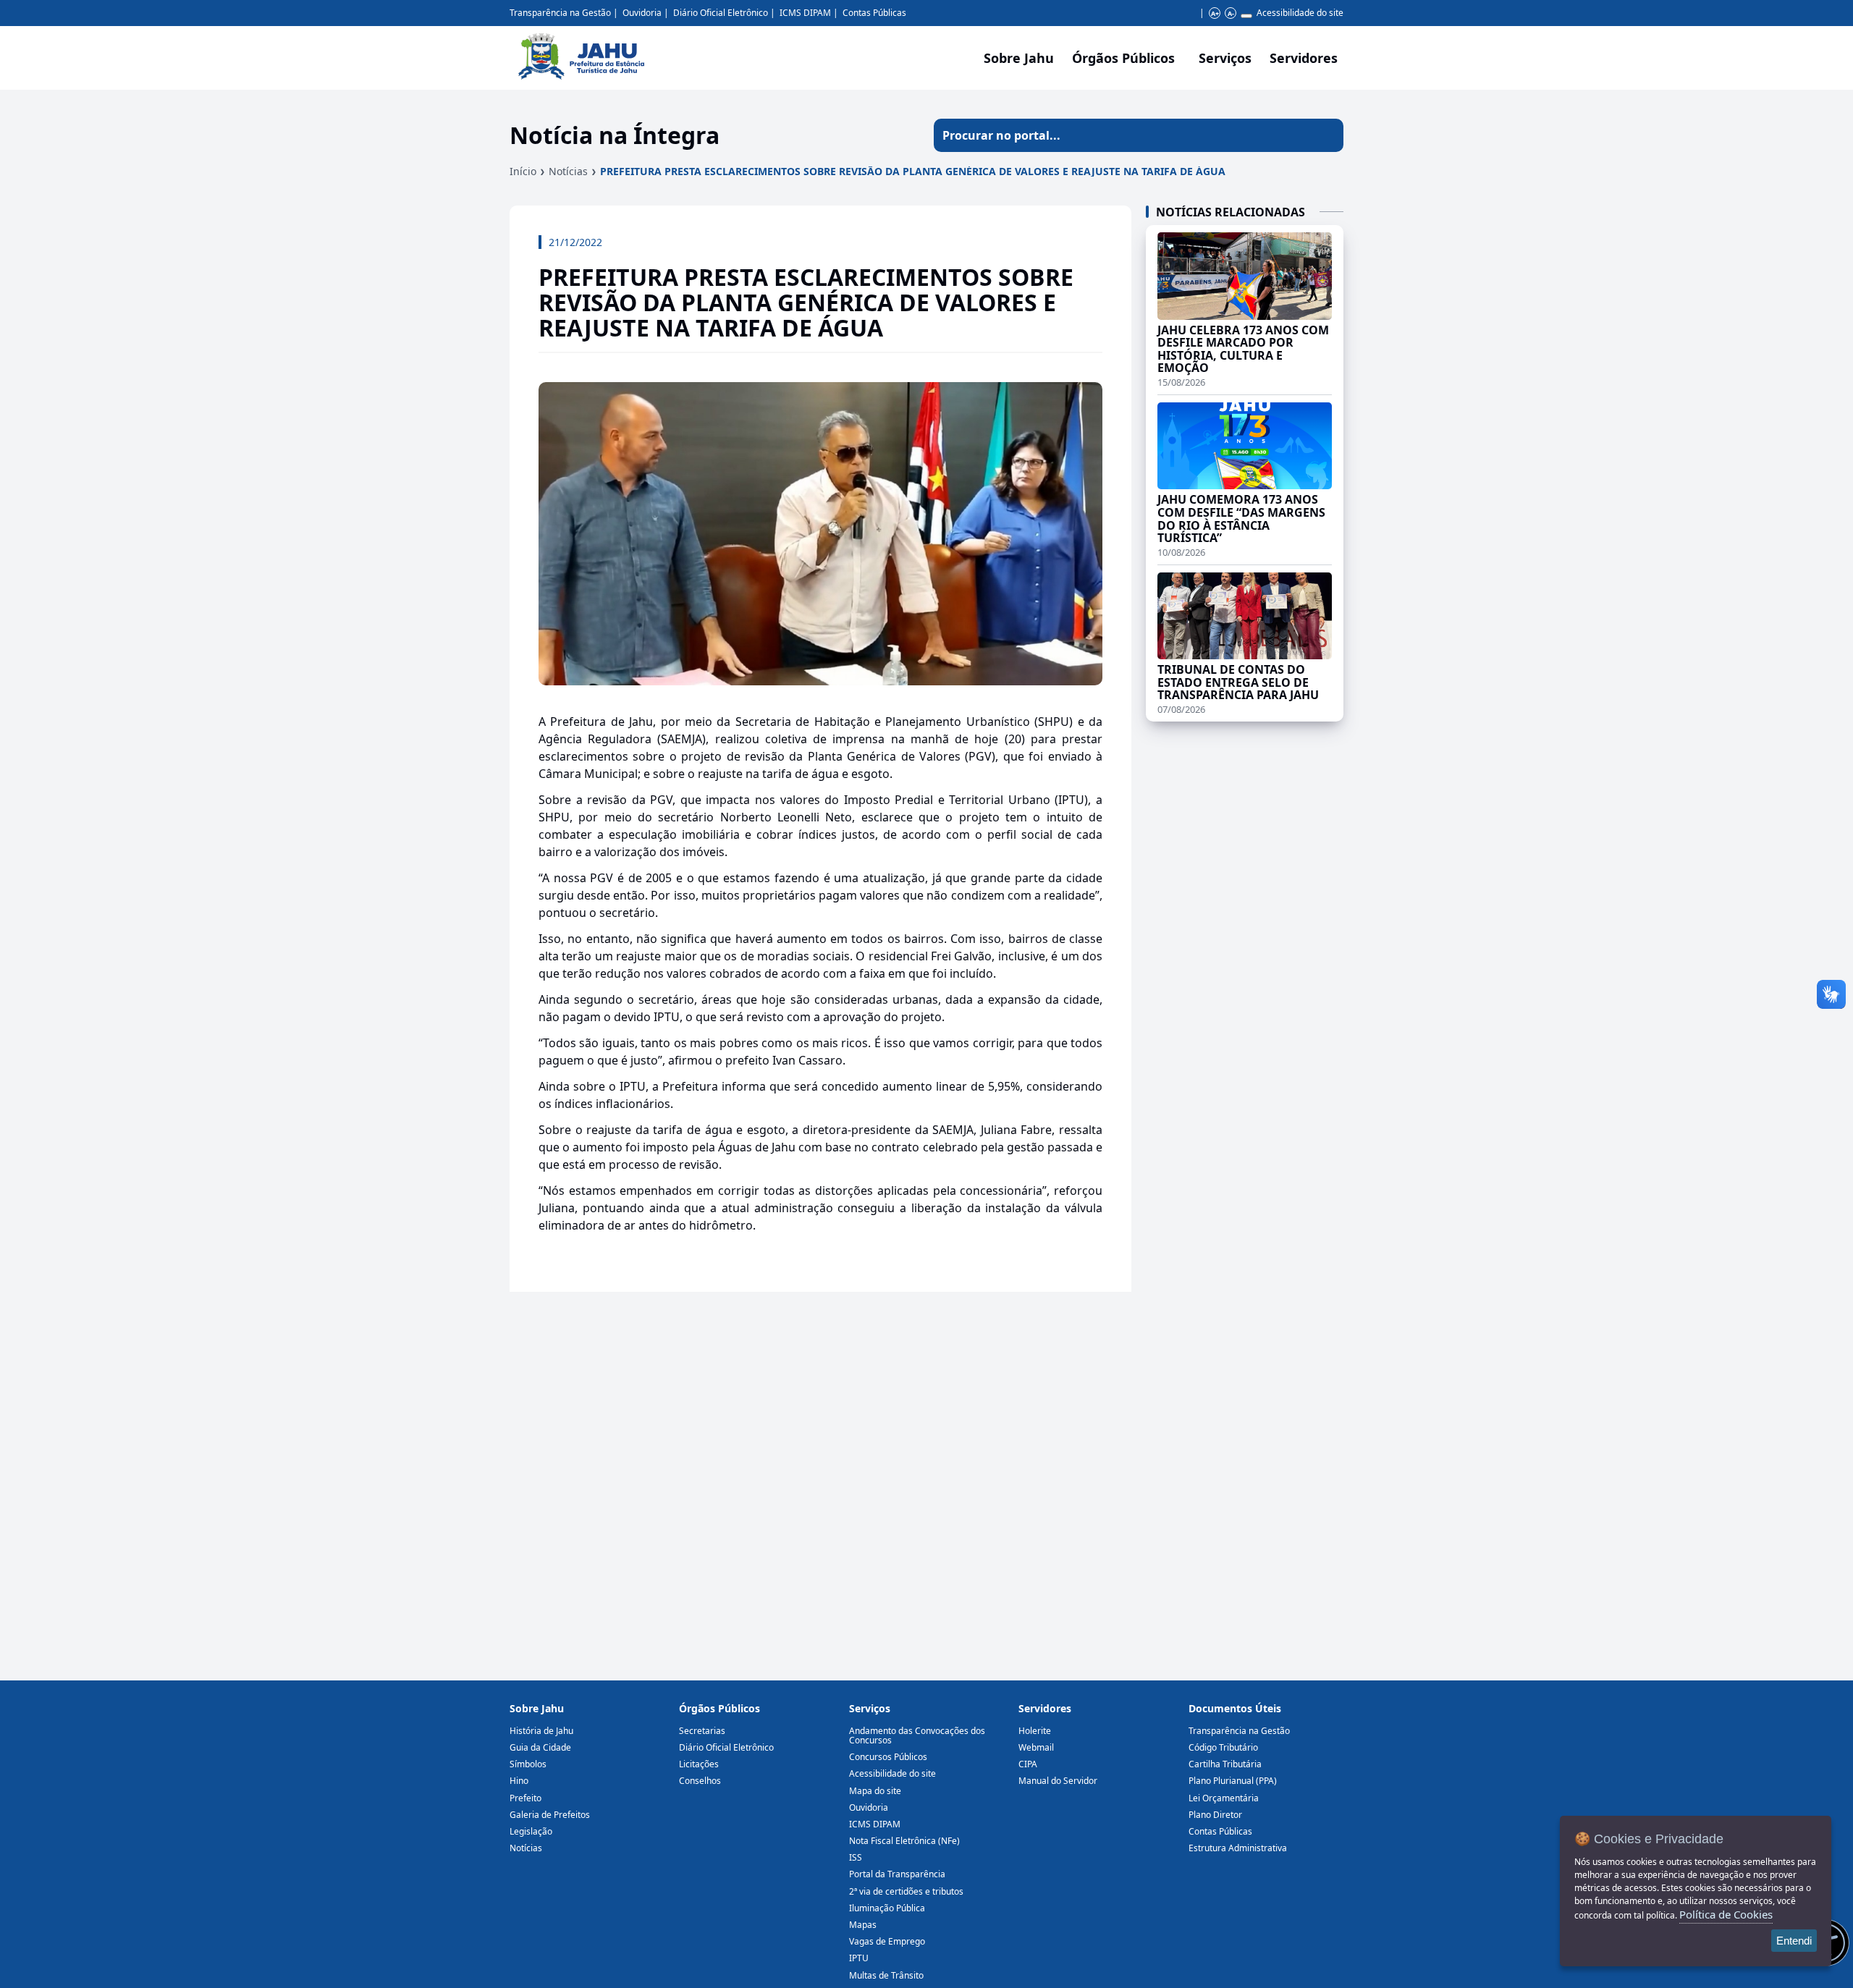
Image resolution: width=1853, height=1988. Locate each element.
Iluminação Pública (887, 1908)
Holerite (1035, 1731)
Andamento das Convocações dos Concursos (917, 1735)
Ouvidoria (642, 13)
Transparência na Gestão (560, 13)
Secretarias (702, 1731)
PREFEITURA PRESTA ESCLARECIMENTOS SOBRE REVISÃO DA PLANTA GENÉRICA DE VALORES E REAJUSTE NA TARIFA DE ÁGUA (913, 171)
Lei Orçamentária (1224, 1798)
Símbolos (528, 1764)
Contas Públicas (874, 13)
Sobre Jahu (1019, 58)
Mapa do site (875, 1791)
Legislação (531, 1831)
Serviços (1225, 58)
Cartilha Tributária (1225, 1764)
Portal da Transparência (897, 1874)
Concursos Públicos (888, 1757)
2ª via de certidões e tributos (906, 1891)
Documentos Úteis (1235, 1708)
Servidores (1045, 1708)
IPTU (859, 1958)
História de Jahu (541, 1731)
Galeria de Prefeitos (550, 1815)
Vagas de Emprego (887, 1941)
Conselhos (700, 1781)
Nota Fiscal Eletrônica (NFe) (904, 1841)
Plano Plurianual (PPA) (1233, 1781)
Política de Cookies (1726, 1914)
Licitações (699, 1764)
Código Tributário (1223, 1747)
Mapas (863, 1925)
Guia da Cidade (540, 1747)
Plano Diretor (1215, 1815)
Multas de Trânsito (886, 1975)
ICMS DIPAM (805, 13)
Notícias (568, 171)
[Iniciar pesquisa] (1327, 135)
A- (1231, 13)
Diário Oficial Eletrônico (721, 13)
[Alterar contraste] (1246, 16)
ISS (856, 1857)
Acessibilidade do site (1300, 13)
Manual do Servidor (1058, 1781)
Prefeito (525, 1798)
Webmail (1036, 1747)
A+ (1215, 13)
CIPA (1028, 1764)
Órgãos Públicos (719, 1708)
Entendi (1794, 1941)
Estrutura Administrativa (1238, 1848)
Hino (519, 1781)
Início (523, 171)
